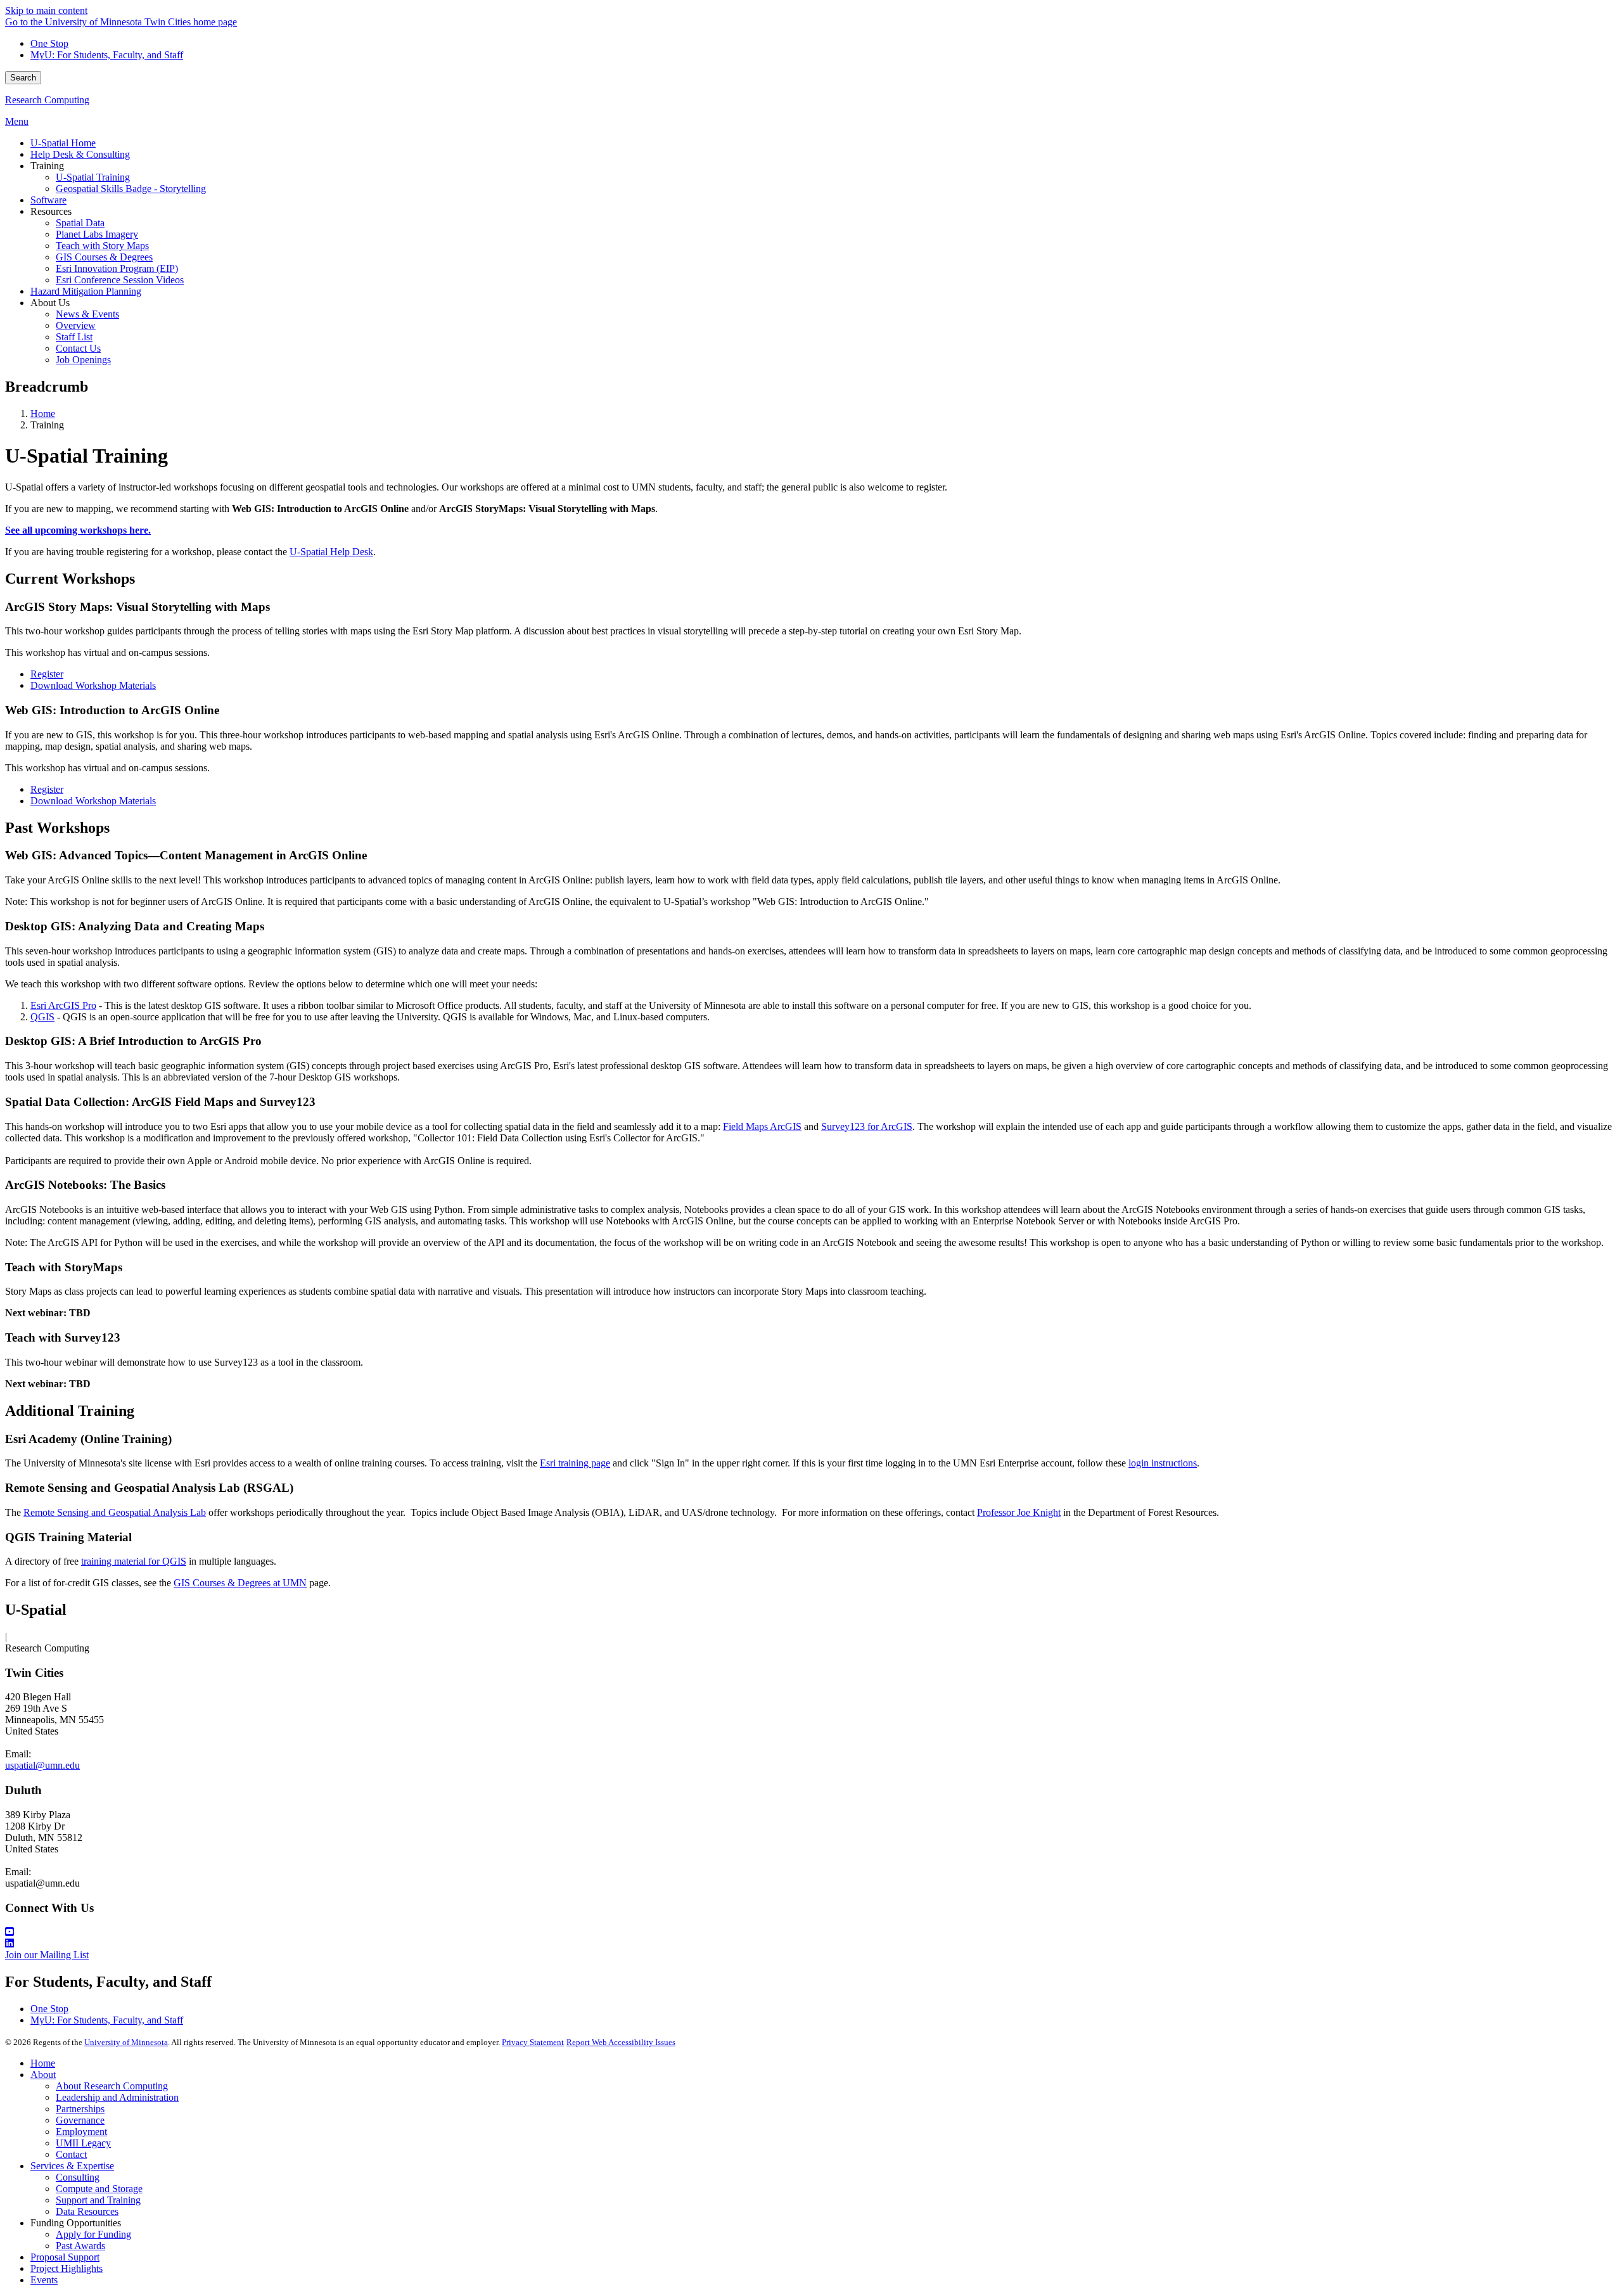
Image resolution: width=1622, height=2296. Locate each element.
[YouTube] (811, 1932)
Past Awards (80, 2246)
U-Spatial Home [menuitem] (63, 143)
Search (23, 78)
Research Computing (47, 100)
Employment (81, 2132)
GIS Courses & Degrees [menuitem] (104, 257)
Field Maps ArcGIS (762, 1126)
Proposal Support (65, 2257)
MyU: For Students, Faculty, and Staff (107, 55)
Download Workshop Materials (93, 685)
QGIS (42, 1017)
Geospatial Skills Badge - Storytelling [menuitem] (131, 189)
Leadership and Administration (117, 2097)
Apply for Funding (93, 2234)
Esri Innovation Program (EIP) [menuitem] (117, 268)
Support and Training (98, 2200)
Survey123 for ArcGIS (867, 1126)
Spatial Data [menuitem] (80, 223)
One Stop (49, 43)
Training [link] (47, 166)
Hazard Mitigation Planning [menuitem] (86, 291)
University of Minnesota (126, 2042)
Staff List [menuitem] (74, 337)
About (43, 2075)
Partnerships (80, 2109)
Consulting (78, 2177)
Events (44, 2280)
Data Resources (87, 2211)
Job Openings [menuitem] (83, 360)
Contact (71, 2154)
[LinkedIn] (811, 1944)
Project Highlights (67, 2268)
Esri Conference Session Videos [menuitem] (120, 280)
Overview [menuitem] (76, 325)
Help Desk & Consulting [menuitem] (80, 154)
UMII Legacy (83, 2143)
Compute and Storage (99, 2189)
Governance (80, 2120)
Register (47, 674)
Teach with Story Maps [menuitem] (102, 246)
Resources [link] (51, 211)
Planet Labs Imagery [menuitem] (97, 234)
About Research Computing (112, 2086)
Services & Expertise (72, 2166)
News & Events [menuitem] (87, 314)
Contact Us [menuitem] (78, 348)
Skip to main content (46, 10)
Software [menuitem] (48, 200)
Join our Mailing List (47, 1955)
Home (43, 414)
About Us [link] (50, 303)
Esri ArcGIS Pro (63, 1005)
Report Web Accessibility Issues (621, 2042)
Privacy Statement (533, 2042)
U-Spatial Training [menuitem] (93, 177)
